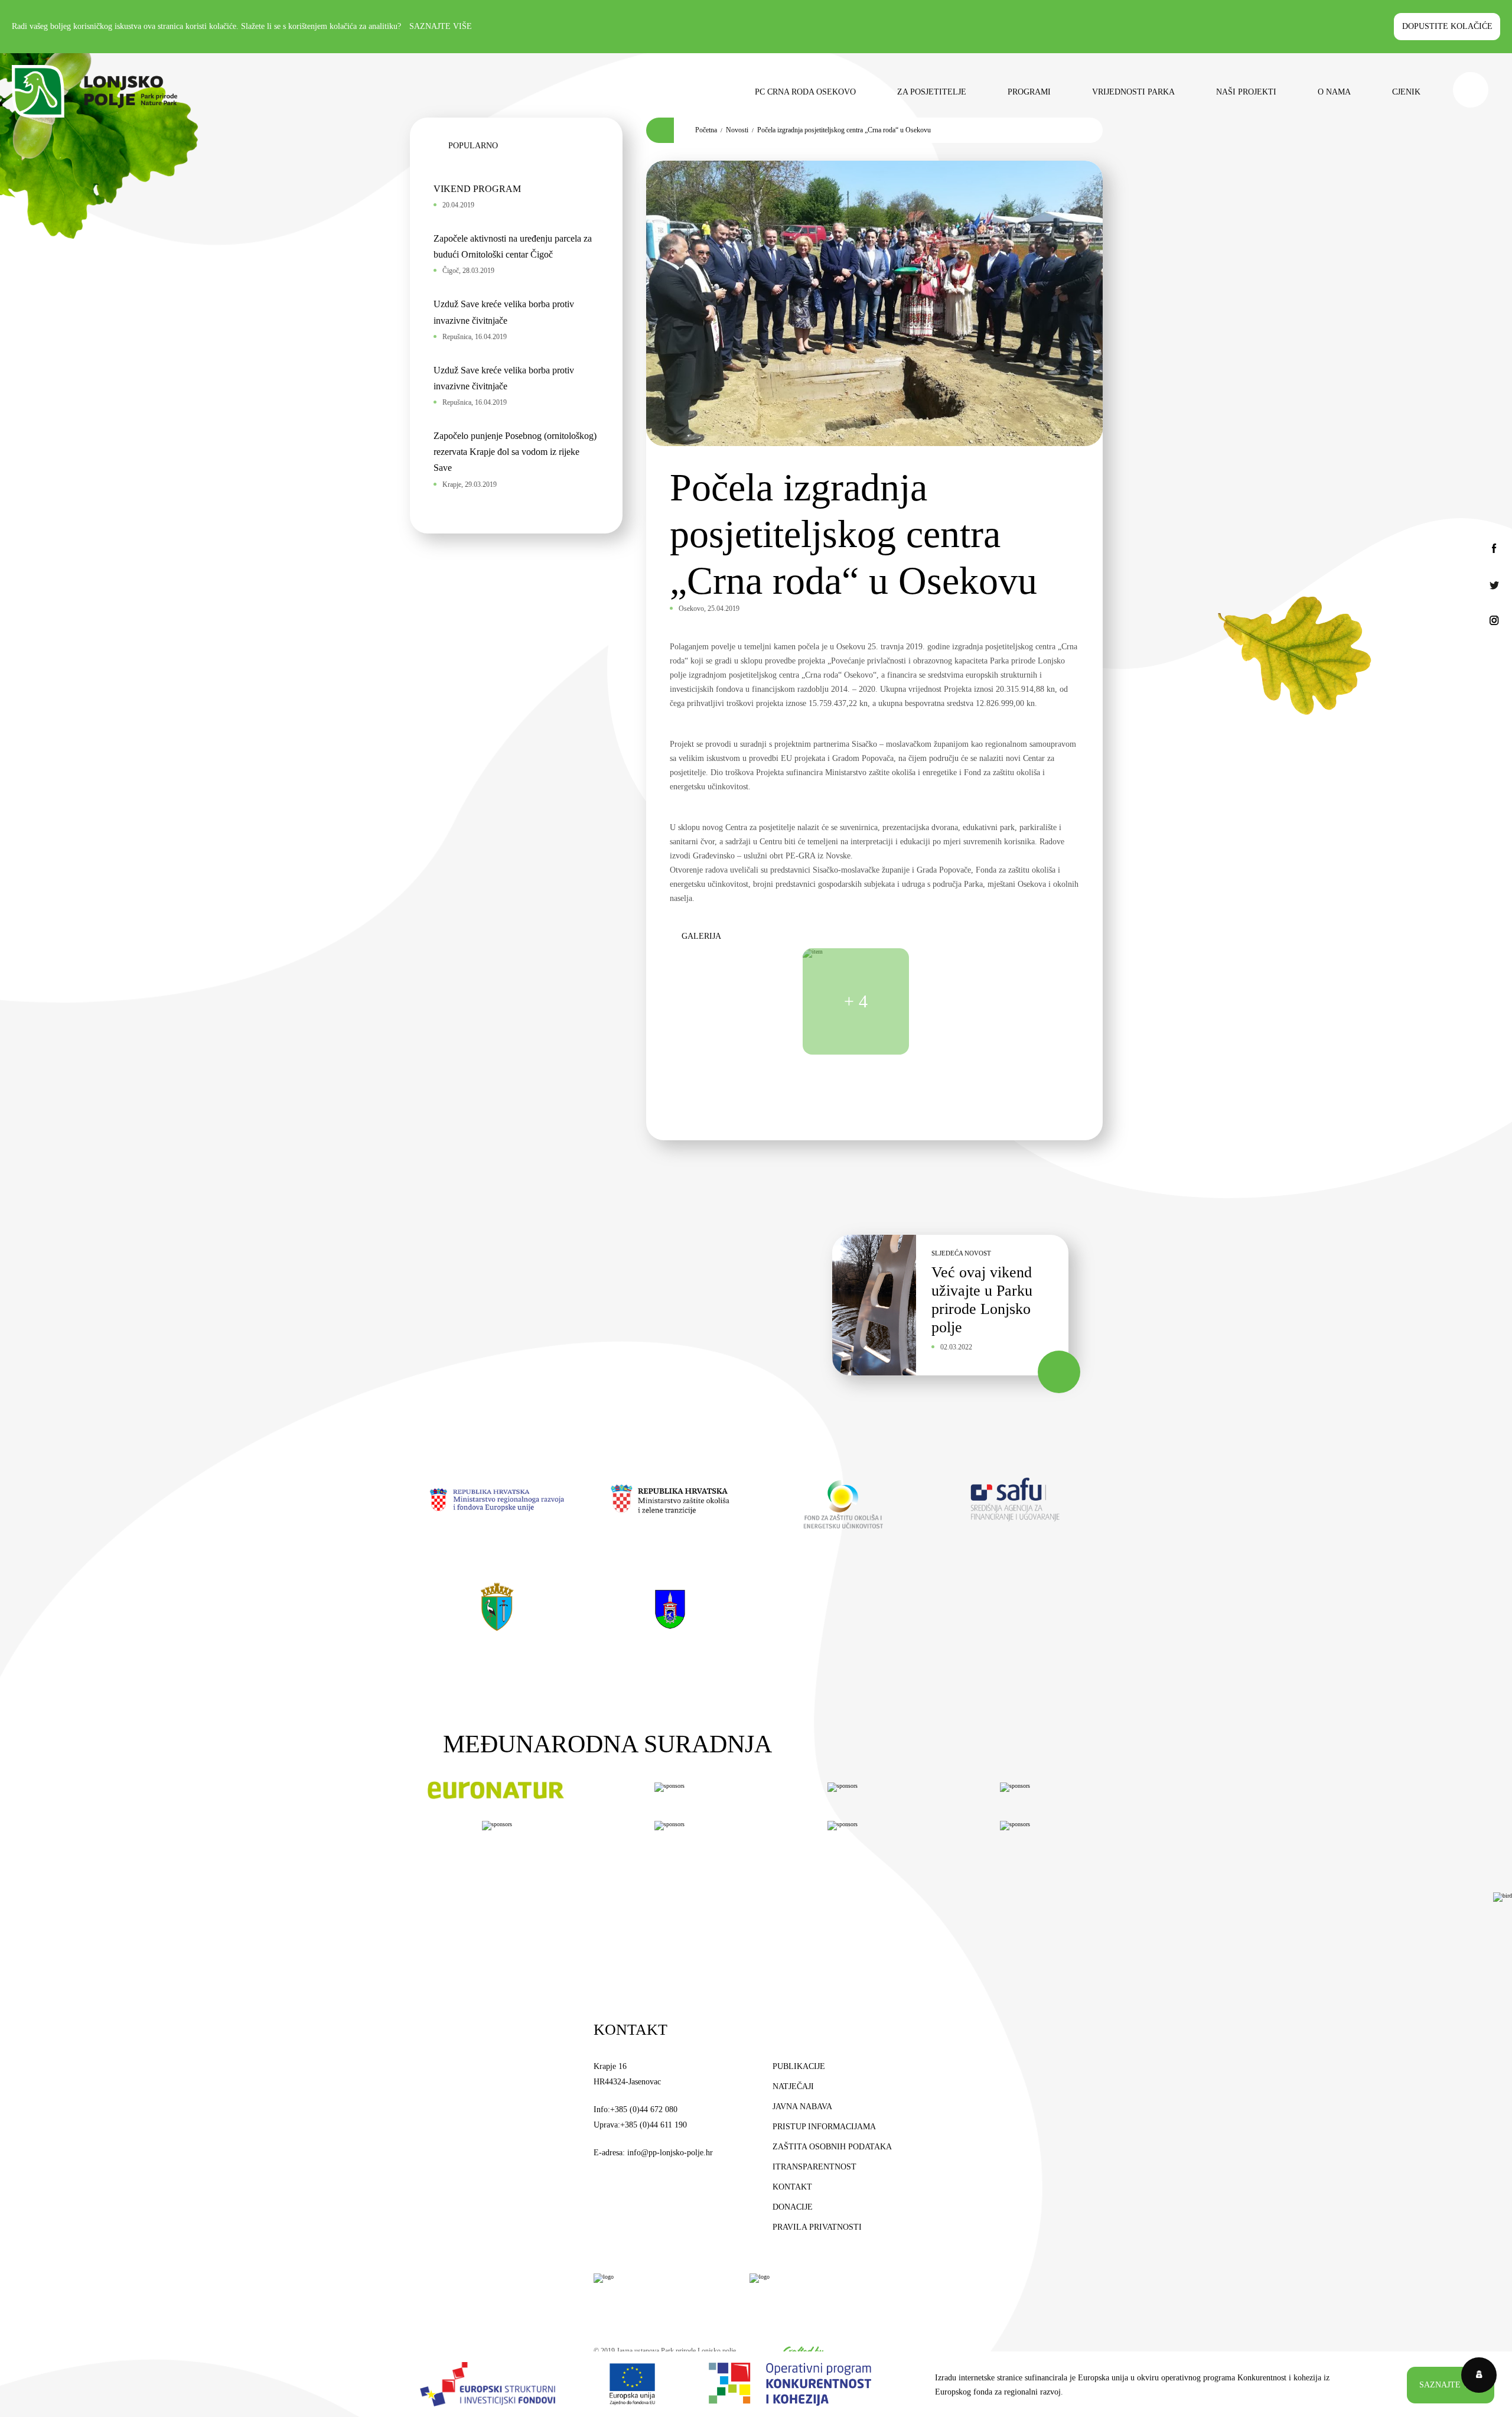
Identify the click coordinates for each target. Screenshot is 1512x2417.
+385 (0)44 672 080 (644, 2109)
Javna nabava (802, 2107)
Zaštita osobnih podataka (832, 2147)
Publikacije (799, 2066)
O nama (1334, 92)
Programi (1029, 92)
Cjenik (1406, 92)
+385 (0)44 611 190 (654, 2125)
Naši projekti (1246, 92)
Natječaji (793, 2086)
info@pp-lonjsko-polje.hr (670, 2153)
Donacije (793, 2207)
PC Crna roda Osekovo (805, 92)
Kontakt (792, 2187)
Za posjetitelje (932, 92)
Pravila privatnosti (817, 2227)
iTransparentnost (814, 2167)
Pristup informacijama (824, 2127)
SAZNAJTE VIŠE (1451, 2384)
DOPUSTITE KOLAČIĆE (1447, 26)
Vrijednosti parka (1133, 92)
